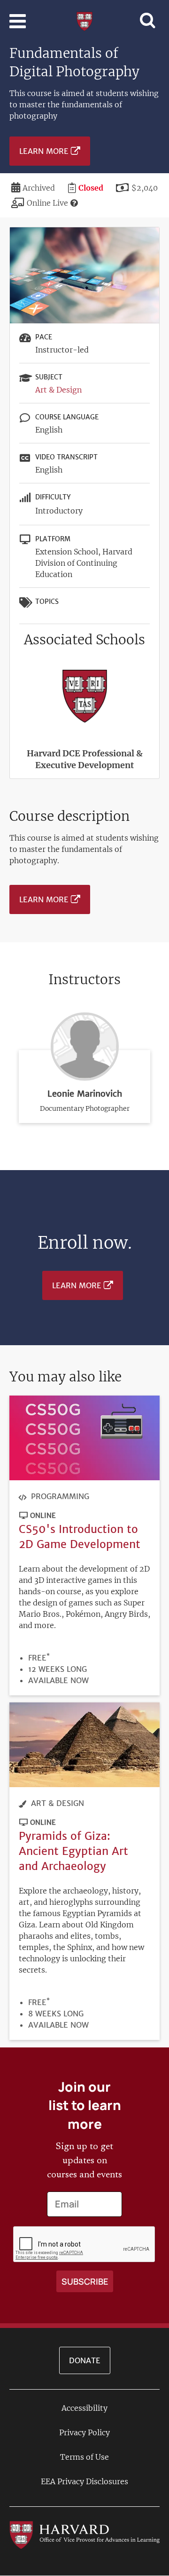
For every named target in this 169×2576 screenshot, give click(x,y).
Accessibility (84, 2408)
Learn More (44, 151)
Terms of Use (84, 2457)
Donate (85, 2360)
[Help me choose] (74, 203)
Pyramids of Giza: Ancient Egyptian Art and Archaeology (73, 1851)
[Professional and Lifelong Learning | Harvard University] (84, 20)
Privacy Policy (84, 2432)
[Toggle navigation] (18, 21)
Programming (60, 1496)
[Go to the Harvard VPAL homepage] (84, 2534)
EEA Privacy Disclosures (84, 2481)
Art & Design (58, 390)
